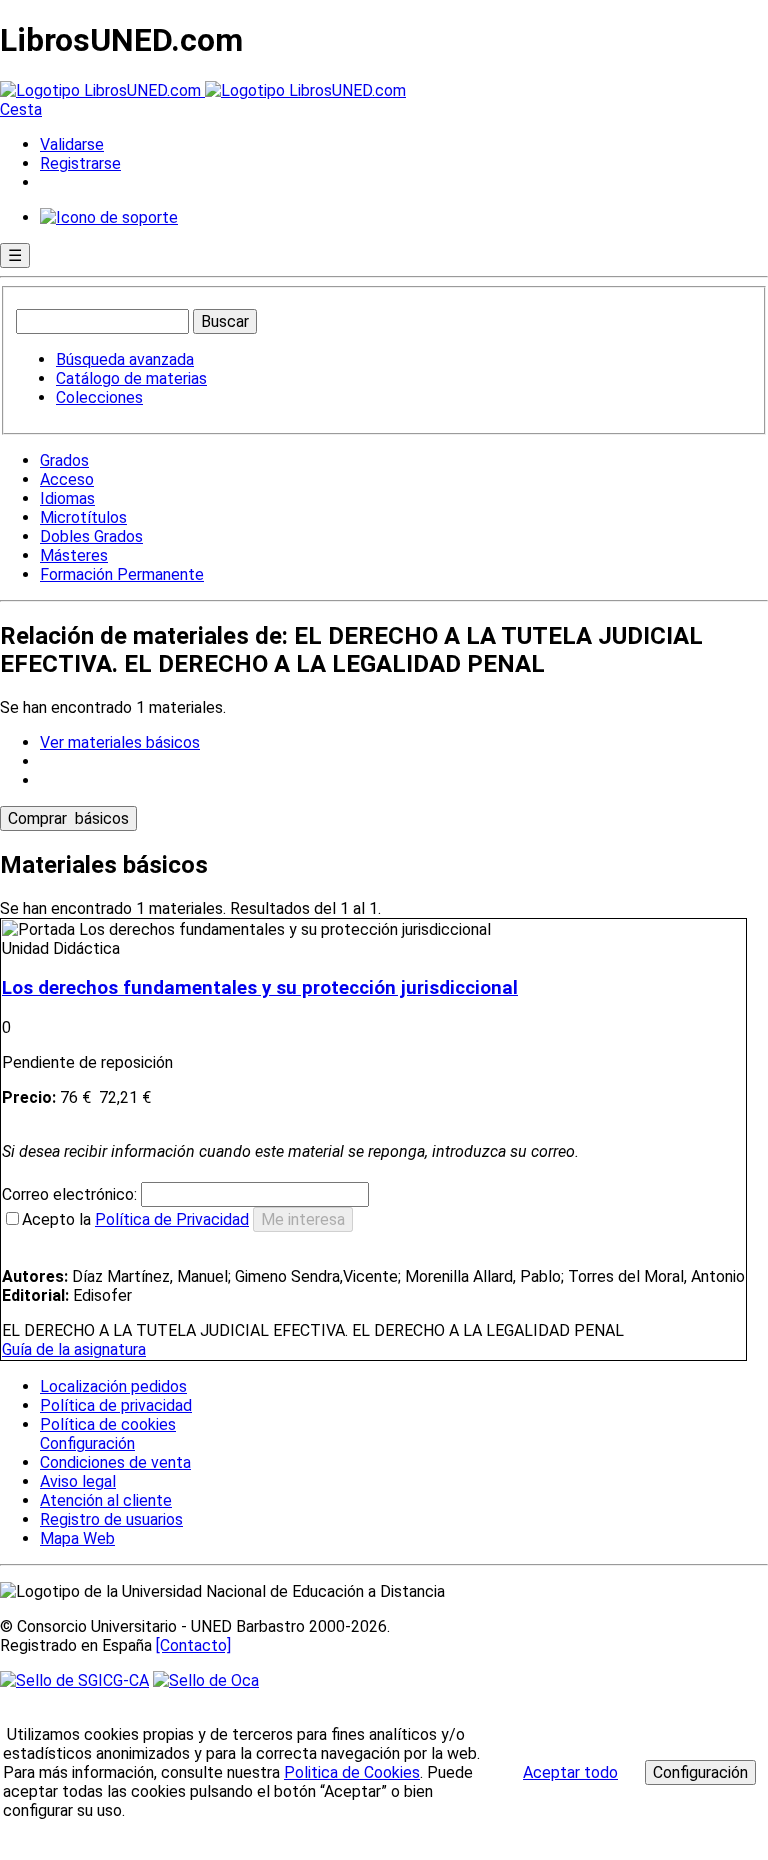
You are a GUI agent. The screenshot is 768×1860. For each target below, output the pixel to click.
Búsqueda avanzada (125, 359)
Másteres (74, 555)
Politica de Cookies (352, 1772)
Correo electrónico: (71, 1194)
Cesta (21, 109)
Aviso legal (78, 1481)
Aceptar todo (570, 1772)
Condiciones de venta (115, 1462)
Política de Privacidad (172, 1219)
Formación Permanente (122, 574)
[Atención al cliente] (109, 217)
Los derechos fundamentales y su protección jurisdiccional (260, 988)
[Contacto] (193, 1645)
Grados (64, 460)
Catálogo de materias (131, 378)
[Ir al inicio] (203, 90)
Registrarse (80, 163)
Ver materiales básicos (120, 742)
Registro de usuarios (111, 1519)
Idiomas (67, 498)
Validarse (72, 144)
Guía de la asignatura (74, 1349)
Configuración (86, 1444)
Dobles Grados (91, 536)
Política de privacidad (116, 1405)
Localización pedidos (113, 1386)
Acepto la (135, 1219)
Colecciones (99, 397)
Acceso (67, 479)
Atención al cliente (106, 1500)
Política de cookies (108, 1424)
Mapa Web (77, 1538)
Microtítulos (83, 517)
